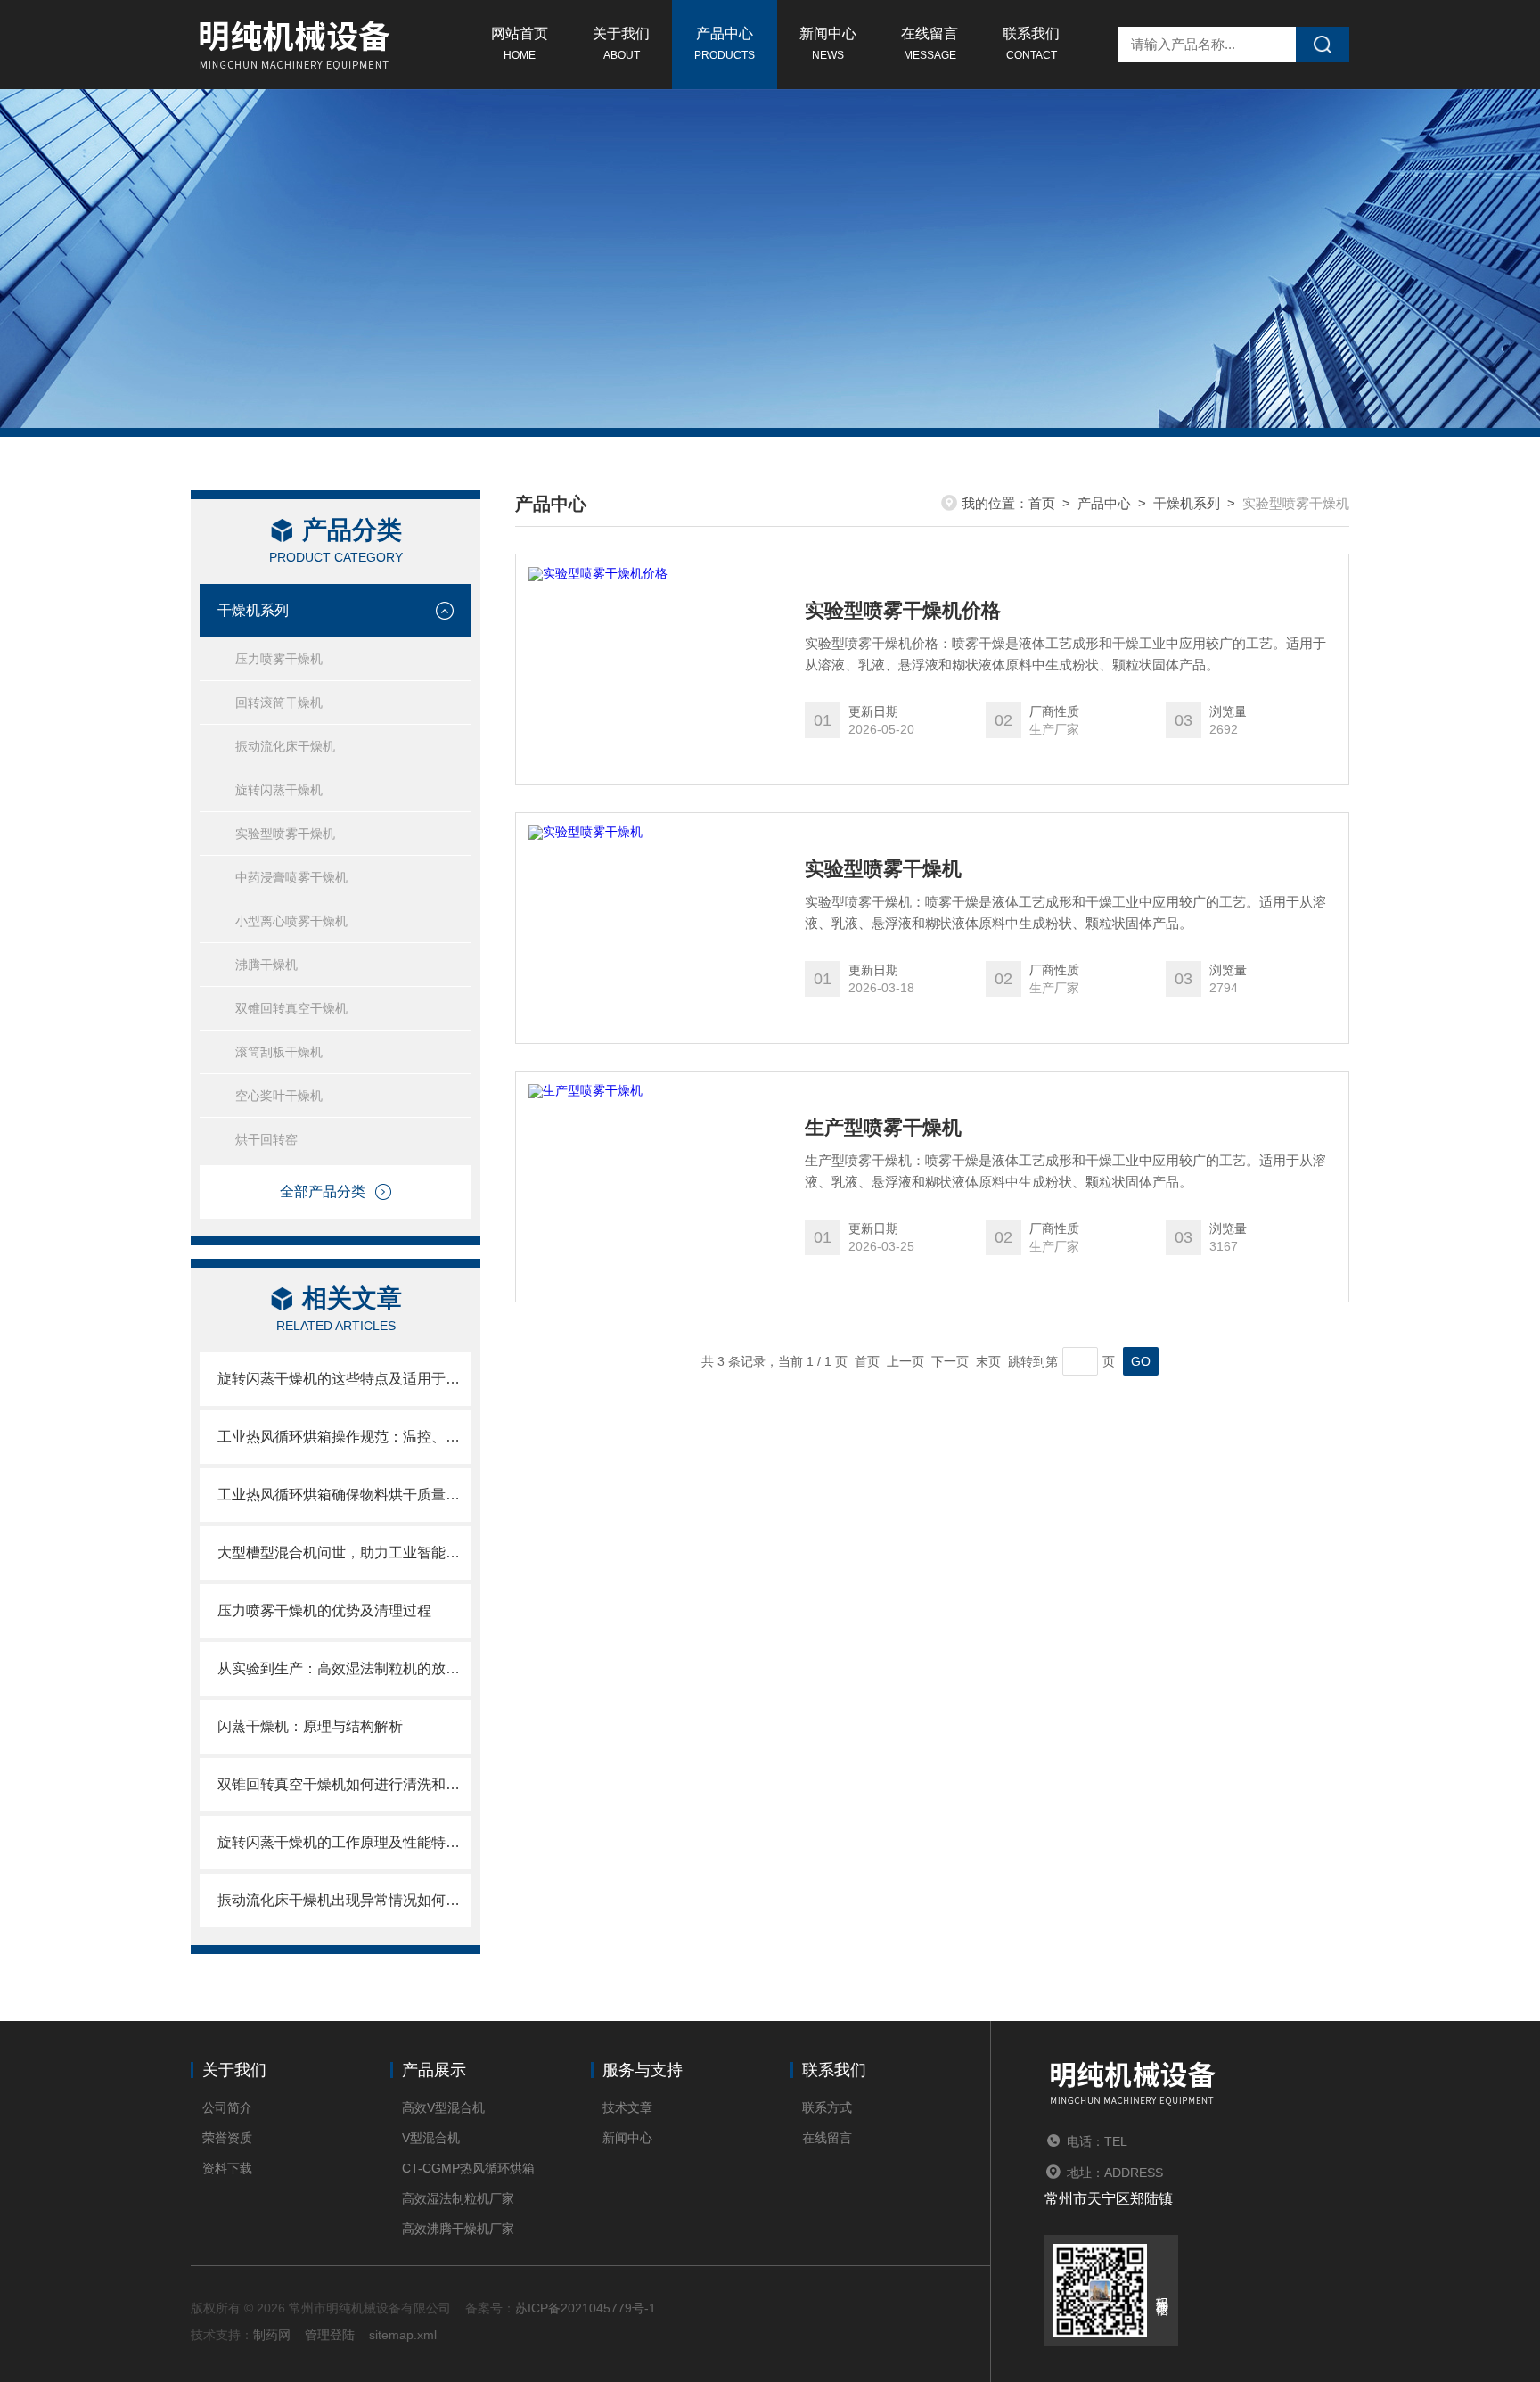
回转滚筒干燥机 (279, 702)
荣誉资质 (227, 2138)
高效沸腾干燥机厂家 (458, 2229)
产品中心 (725, 44)
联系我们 (1031, 44)
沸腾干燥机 (266, 965)
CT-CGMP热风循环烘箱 (468, 2168)
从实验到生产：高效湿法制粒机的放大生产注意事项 (344, 1668)
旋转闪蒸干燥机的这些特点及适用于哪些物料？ (344, 1379)
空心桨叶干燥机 (279, 1096)
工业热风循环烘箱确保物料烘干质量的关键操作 (344, 1495)
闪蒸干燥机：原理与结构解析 (310, 1726)
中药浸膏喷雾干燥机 (291, 877)
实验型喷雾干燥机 (285, 834)
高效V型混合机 (443, 2107)
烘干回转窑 (266, 1139)
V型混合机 (431, 2138)
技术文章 (627, 2107)
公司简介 (227, 2107)
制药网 (272, 2335)
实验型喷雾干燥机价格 (903, 611)
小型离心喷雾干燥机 (291, 921)
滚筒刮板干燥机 (279, 1052)
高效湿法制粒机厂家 (458, 2198)
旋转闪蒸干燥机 (279, 790)
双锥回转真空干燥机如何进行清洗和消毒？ (344, 1784)
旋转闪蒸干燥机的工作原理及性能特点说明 (344, 1842)
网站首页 (520, 44)
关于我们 (621, 44)
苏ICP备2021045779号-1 (586, 2308)
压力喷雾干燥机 (279, 659)
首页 (1042, 503)
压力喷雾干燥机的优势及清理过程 (324, 1610)
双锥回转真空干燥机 (291, 1008)
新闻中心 (828, 44)
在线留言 (930, 44)
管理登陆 (330, 2335)
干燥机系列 (253, 610)
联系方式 (827, 2107)
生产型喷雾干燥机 (883, 1128)
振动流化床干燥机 (285, 746)
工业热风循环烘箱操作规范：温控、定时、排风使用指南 (344, 1437)
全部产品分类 (323, 1191)
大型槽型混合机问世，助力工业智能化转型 (344, 1552)
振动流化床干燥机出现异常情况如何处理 (344, 1900)
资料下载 (227, 2168)
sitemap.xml (403, 2335)
